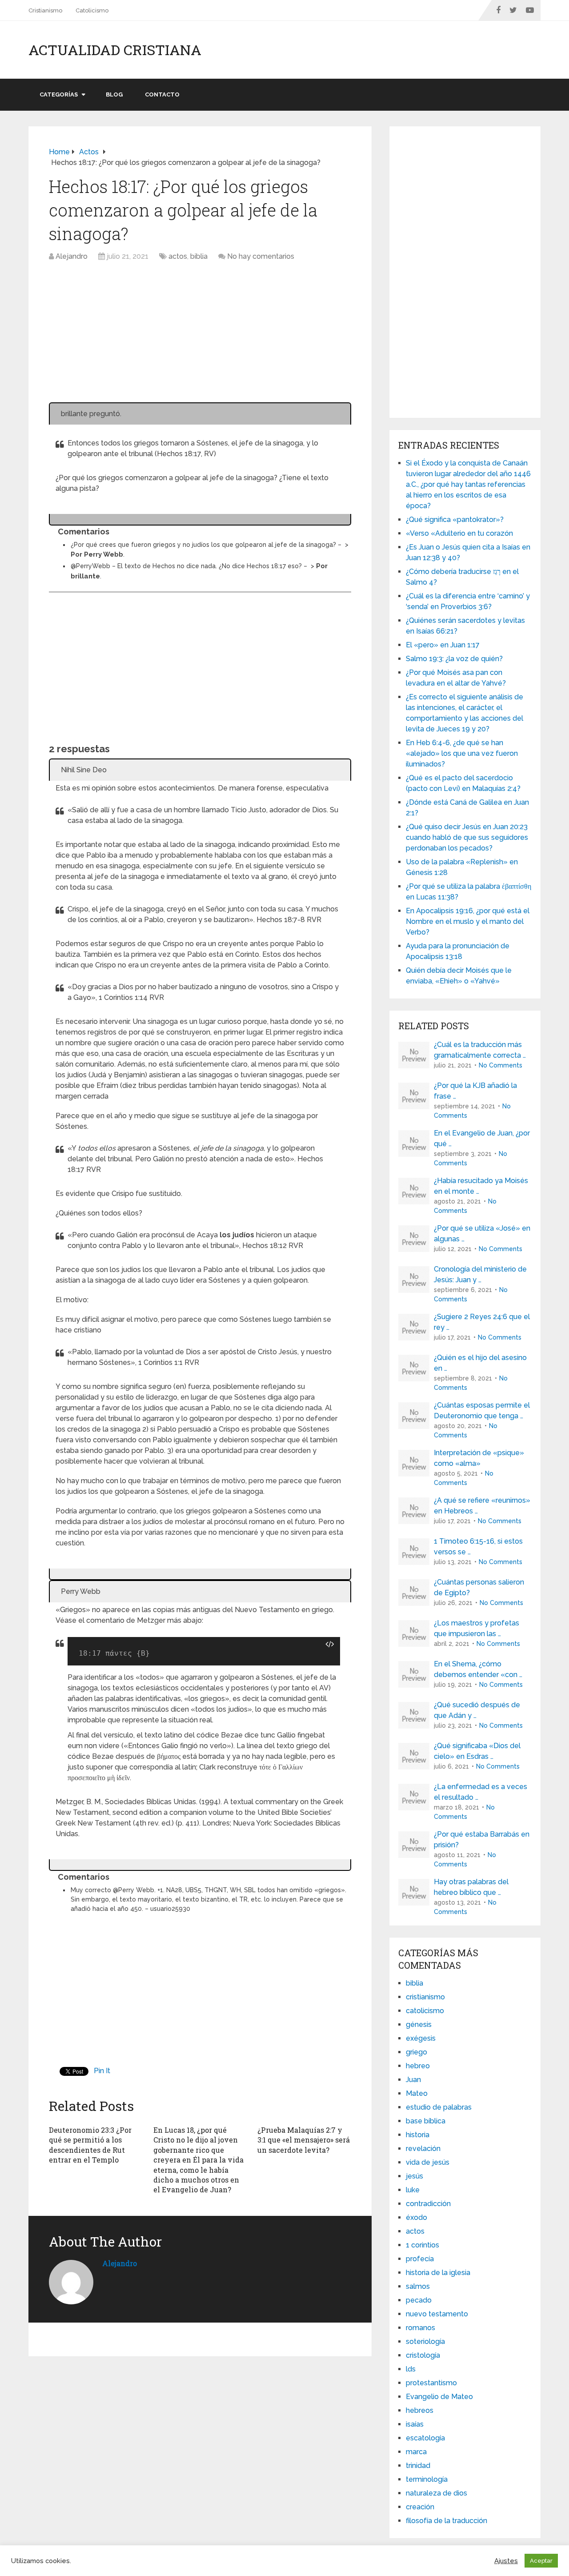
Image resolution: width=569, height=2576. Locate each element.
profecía (420, 2259)
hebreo (418, 2066)
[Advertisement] (200, 337)
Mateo (417, 2093)
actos (178, 256)
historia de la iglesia (438, 2273)
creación (420, 2507)
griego (417, 2052)
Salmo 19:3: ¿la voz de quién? (454, 659)
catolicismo (425, 2011)
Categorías (59, 94)
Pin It (102, 2071)
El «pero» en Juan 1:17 (443, 645)
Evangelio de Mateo (439, 2397)
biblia (199, 256)
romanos (421, 2328)
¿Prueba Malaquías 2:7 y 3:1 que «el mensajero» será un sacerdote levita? (304, 2140)
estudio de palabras (439, 2107)
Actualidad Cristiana (115, 50)
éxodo (417, 2217)
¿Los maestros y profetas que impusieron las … (477, 1628)
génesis (419, 2024)
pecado (419, 2300)
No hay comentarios (261, 256)
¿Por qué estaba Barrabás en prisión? (482, 1840)
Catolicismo (92, 10)
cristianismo (425, 1997)
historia (418, 2135)
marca (416, 2452)
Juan (413, 2080)
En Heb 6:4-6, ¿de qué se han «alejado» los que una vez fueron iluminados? (462, 753)
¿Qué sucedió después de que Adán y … (477, 1710)
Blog (114, 94)
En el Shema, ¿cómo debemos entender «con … (478, 1669)
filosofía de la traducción (447, 2521)
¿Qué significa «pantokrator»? (455, 520)
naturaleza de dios (437, 2493)
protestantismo (431, 2383)
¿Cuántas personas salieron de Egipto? (479, 1587)
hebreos (420, 2410)
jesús (415, 2176)
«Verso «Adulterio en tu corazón (459, 533)
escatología (425, 2438)
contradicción (428, 2204)
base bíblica (426, 2121)
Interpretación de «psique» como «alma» (479, 1458)
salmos (418, 2286)
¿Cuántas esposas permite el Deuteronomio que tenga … (482, 1410)
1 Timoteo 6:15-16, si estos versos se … (478, 1547)
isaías (415, 2424)
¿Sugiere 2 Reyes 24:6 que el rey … (482, 1322)
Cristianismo (45, 10)
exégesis (421, 2038)
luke (413, 2190)
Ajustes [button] (506, 2561)
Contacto (162, 94)
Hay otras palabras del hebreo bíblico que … (471, 1887)
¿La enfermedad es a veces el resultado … (481, 1792)
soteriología (425, 2341)
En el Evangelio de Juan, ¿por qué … (482, 1138)
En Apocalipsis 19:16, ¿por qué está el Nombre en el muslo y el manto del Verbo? (468, 921)
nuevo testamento (437, 2314)
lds (411, 2369)
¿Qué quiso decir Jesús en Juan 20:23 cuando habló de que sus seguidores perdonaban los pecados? (467, 837)
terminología (427, 2479)
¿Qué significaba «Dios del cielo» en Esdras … (477, 1751)
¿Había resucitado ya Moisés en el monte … (481, 1186)
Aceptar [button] (541, 2561)
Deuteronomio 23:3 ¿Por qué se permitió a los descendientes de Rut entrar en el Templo (90, 2145)
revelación (423, 2149)
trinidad (418, 2466)
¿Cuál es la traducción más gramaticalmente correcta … (480, 1050)
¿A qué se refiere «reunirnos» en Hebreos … (482, 1506)
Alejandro (72, 256)
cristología (423, 2355)
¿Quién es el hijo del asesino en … (480, 1363)
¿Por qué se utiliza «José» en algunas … (482, 1234)
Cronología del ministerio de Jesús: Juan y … (480, 1274)
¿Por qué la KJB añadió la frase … (475, 1091)
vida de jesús (428, 2162)
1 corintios (423, 2245)
